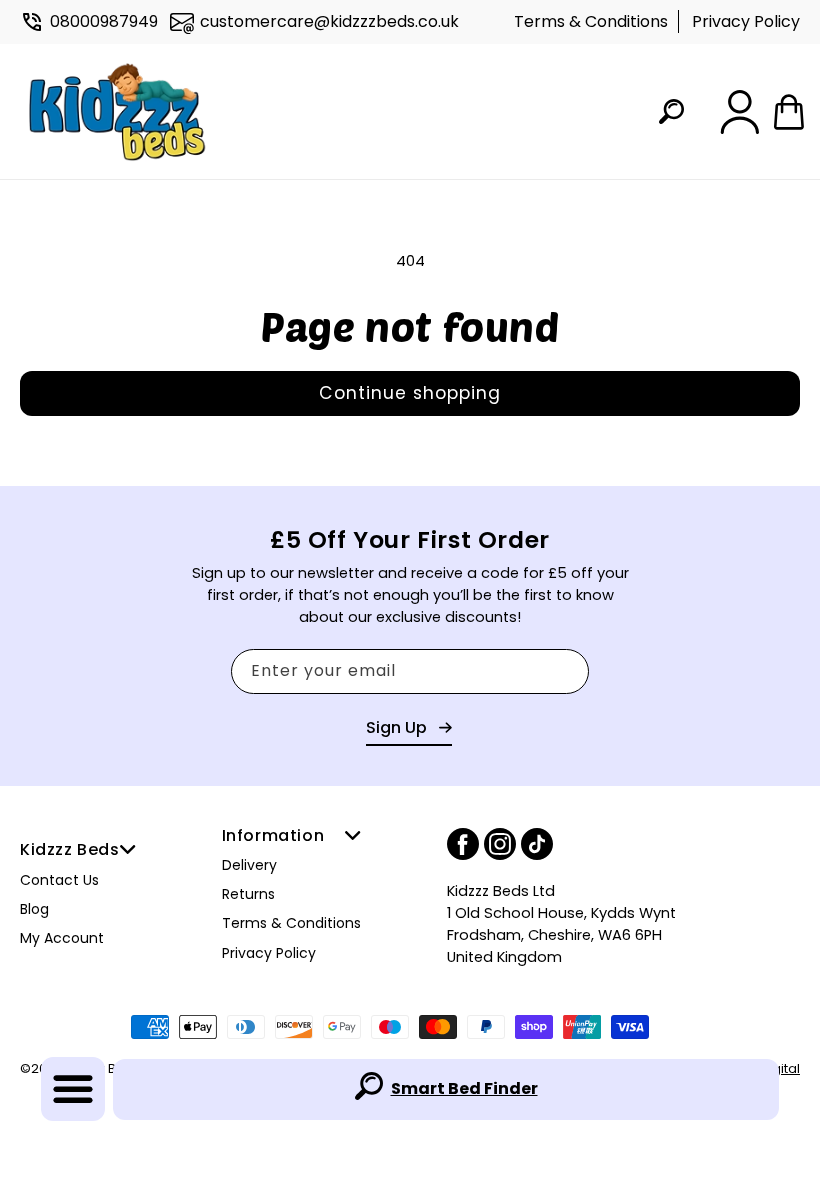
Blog (34, 909)
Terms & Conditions (591, 21)
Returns (248, 894)
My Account (62, 938)
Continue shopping (410, 393)
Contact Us (59, 880)
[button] (73, 1089)
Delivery (249, 865)
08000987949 (104, 21)
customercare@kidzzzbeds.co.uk (329, 21)
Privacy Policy (746, 21)
